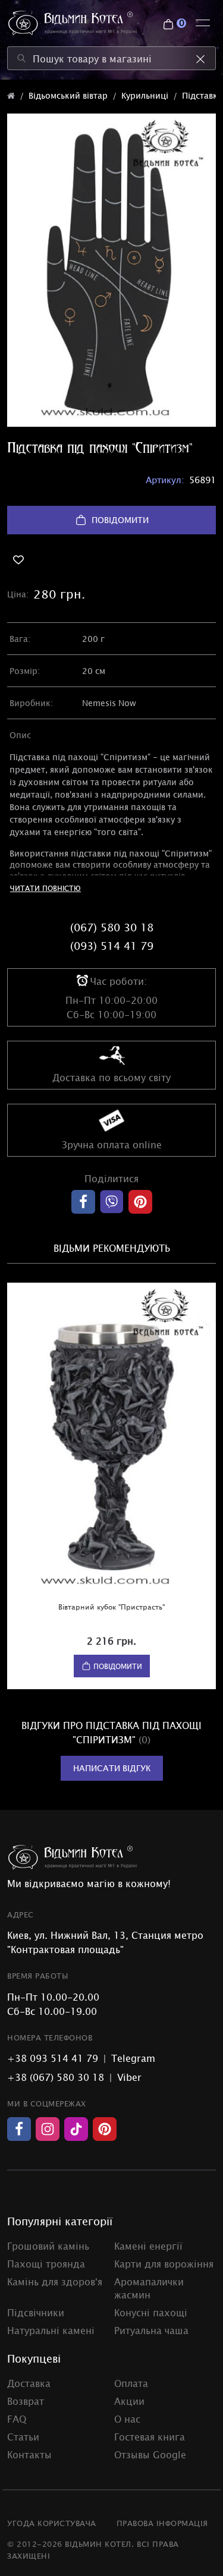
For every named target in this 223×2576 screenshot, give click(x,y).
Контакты (29, 2454)
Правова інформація (162, 2523)
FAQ (17, 2418)
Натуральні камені (51, 2330)
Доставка (29, 2383)
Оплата (131, 2383)
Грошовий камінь (48, 2246)
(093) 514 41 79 (112, 946)
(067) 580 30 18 (112, 927)
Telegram (133, 2058)
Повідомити (120, 520)
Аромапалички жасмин (149, 2288)
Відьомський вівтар (68, 95)
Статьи (23, 2436)
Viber (129, 2077)
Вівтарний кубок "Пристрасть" (111, 1607)
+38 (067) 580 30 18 (56, 2077)
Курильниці (145, 95)
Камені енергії (148, 2246)
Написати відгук (112, 1768)
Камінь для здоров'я (55, 2281)
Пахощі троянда (46, 2263)
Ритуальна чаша (151, 2330)
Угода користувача (52, 2523)
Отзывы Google (150, 2454)
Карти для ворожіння (164, 2263)
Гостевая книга (150, 2436)
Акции (129, 2401)
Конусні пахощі (151, 2312)
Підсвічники (36, 2312)
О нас (127, 2418)
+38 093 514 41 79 (53, 2058)
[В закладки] (111, 560)
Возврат (26, 2401)
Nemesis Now (109, 703)
